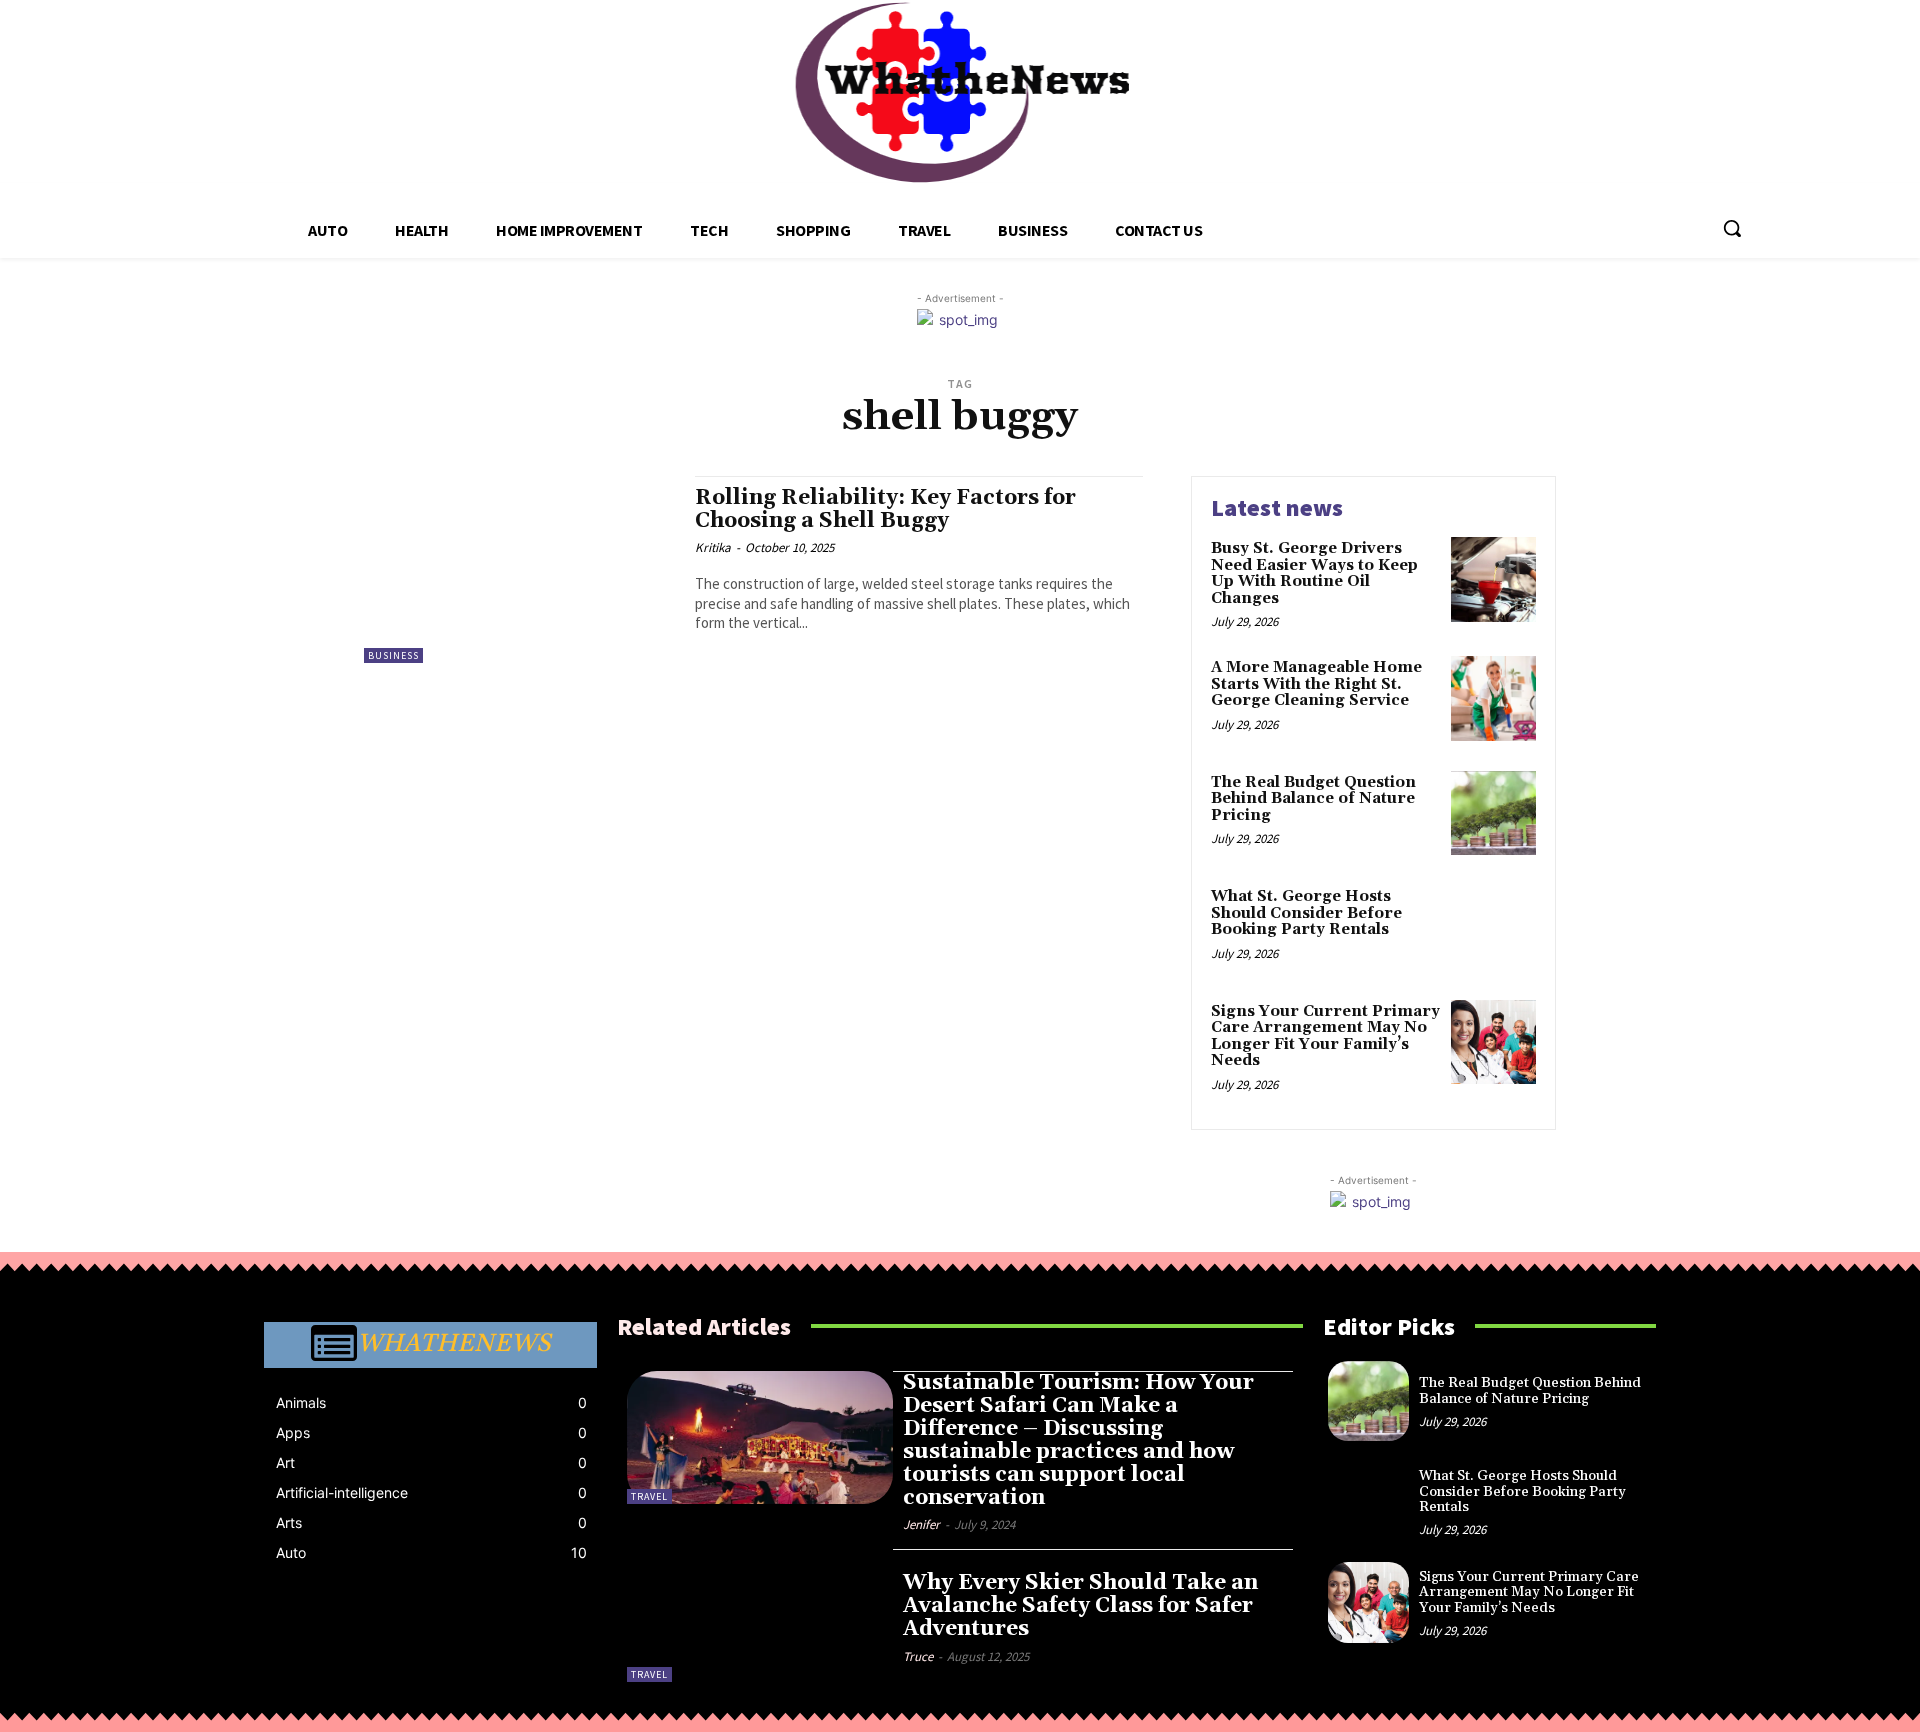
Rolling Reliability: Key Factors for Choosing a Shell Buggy (885, 509)
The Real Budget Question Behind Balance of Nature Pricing (1313, 799)
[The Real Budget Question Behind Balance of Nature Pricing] (1493, 813)
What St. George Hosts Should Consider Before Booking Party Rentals (1306, 913)
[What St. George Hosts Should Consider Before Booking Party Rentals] (1493, 927)
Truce (918, 1656)
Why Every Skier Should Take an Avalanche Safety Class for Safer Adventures (1080, 1606)
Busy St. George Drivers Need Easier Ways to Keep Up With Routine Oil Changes (1314, 573)
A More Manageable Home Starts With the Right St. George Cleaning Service (1316, 684)
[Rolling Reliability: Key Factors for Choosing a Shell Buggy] (519, 569)
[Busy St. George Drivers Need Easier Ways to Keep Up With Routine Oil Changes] (1493, 579)
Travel (649, 1496)
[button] (1732, 228)
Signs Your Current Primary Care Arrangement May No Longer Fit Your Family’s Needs (1325, 1036)
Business (393, 655)
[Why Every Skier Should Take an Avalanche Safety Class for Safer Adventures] (760, 1615)
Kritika (713, 547)
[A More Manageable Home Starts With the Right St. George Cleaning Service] (1493, 698)
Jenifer (921, 1524)
